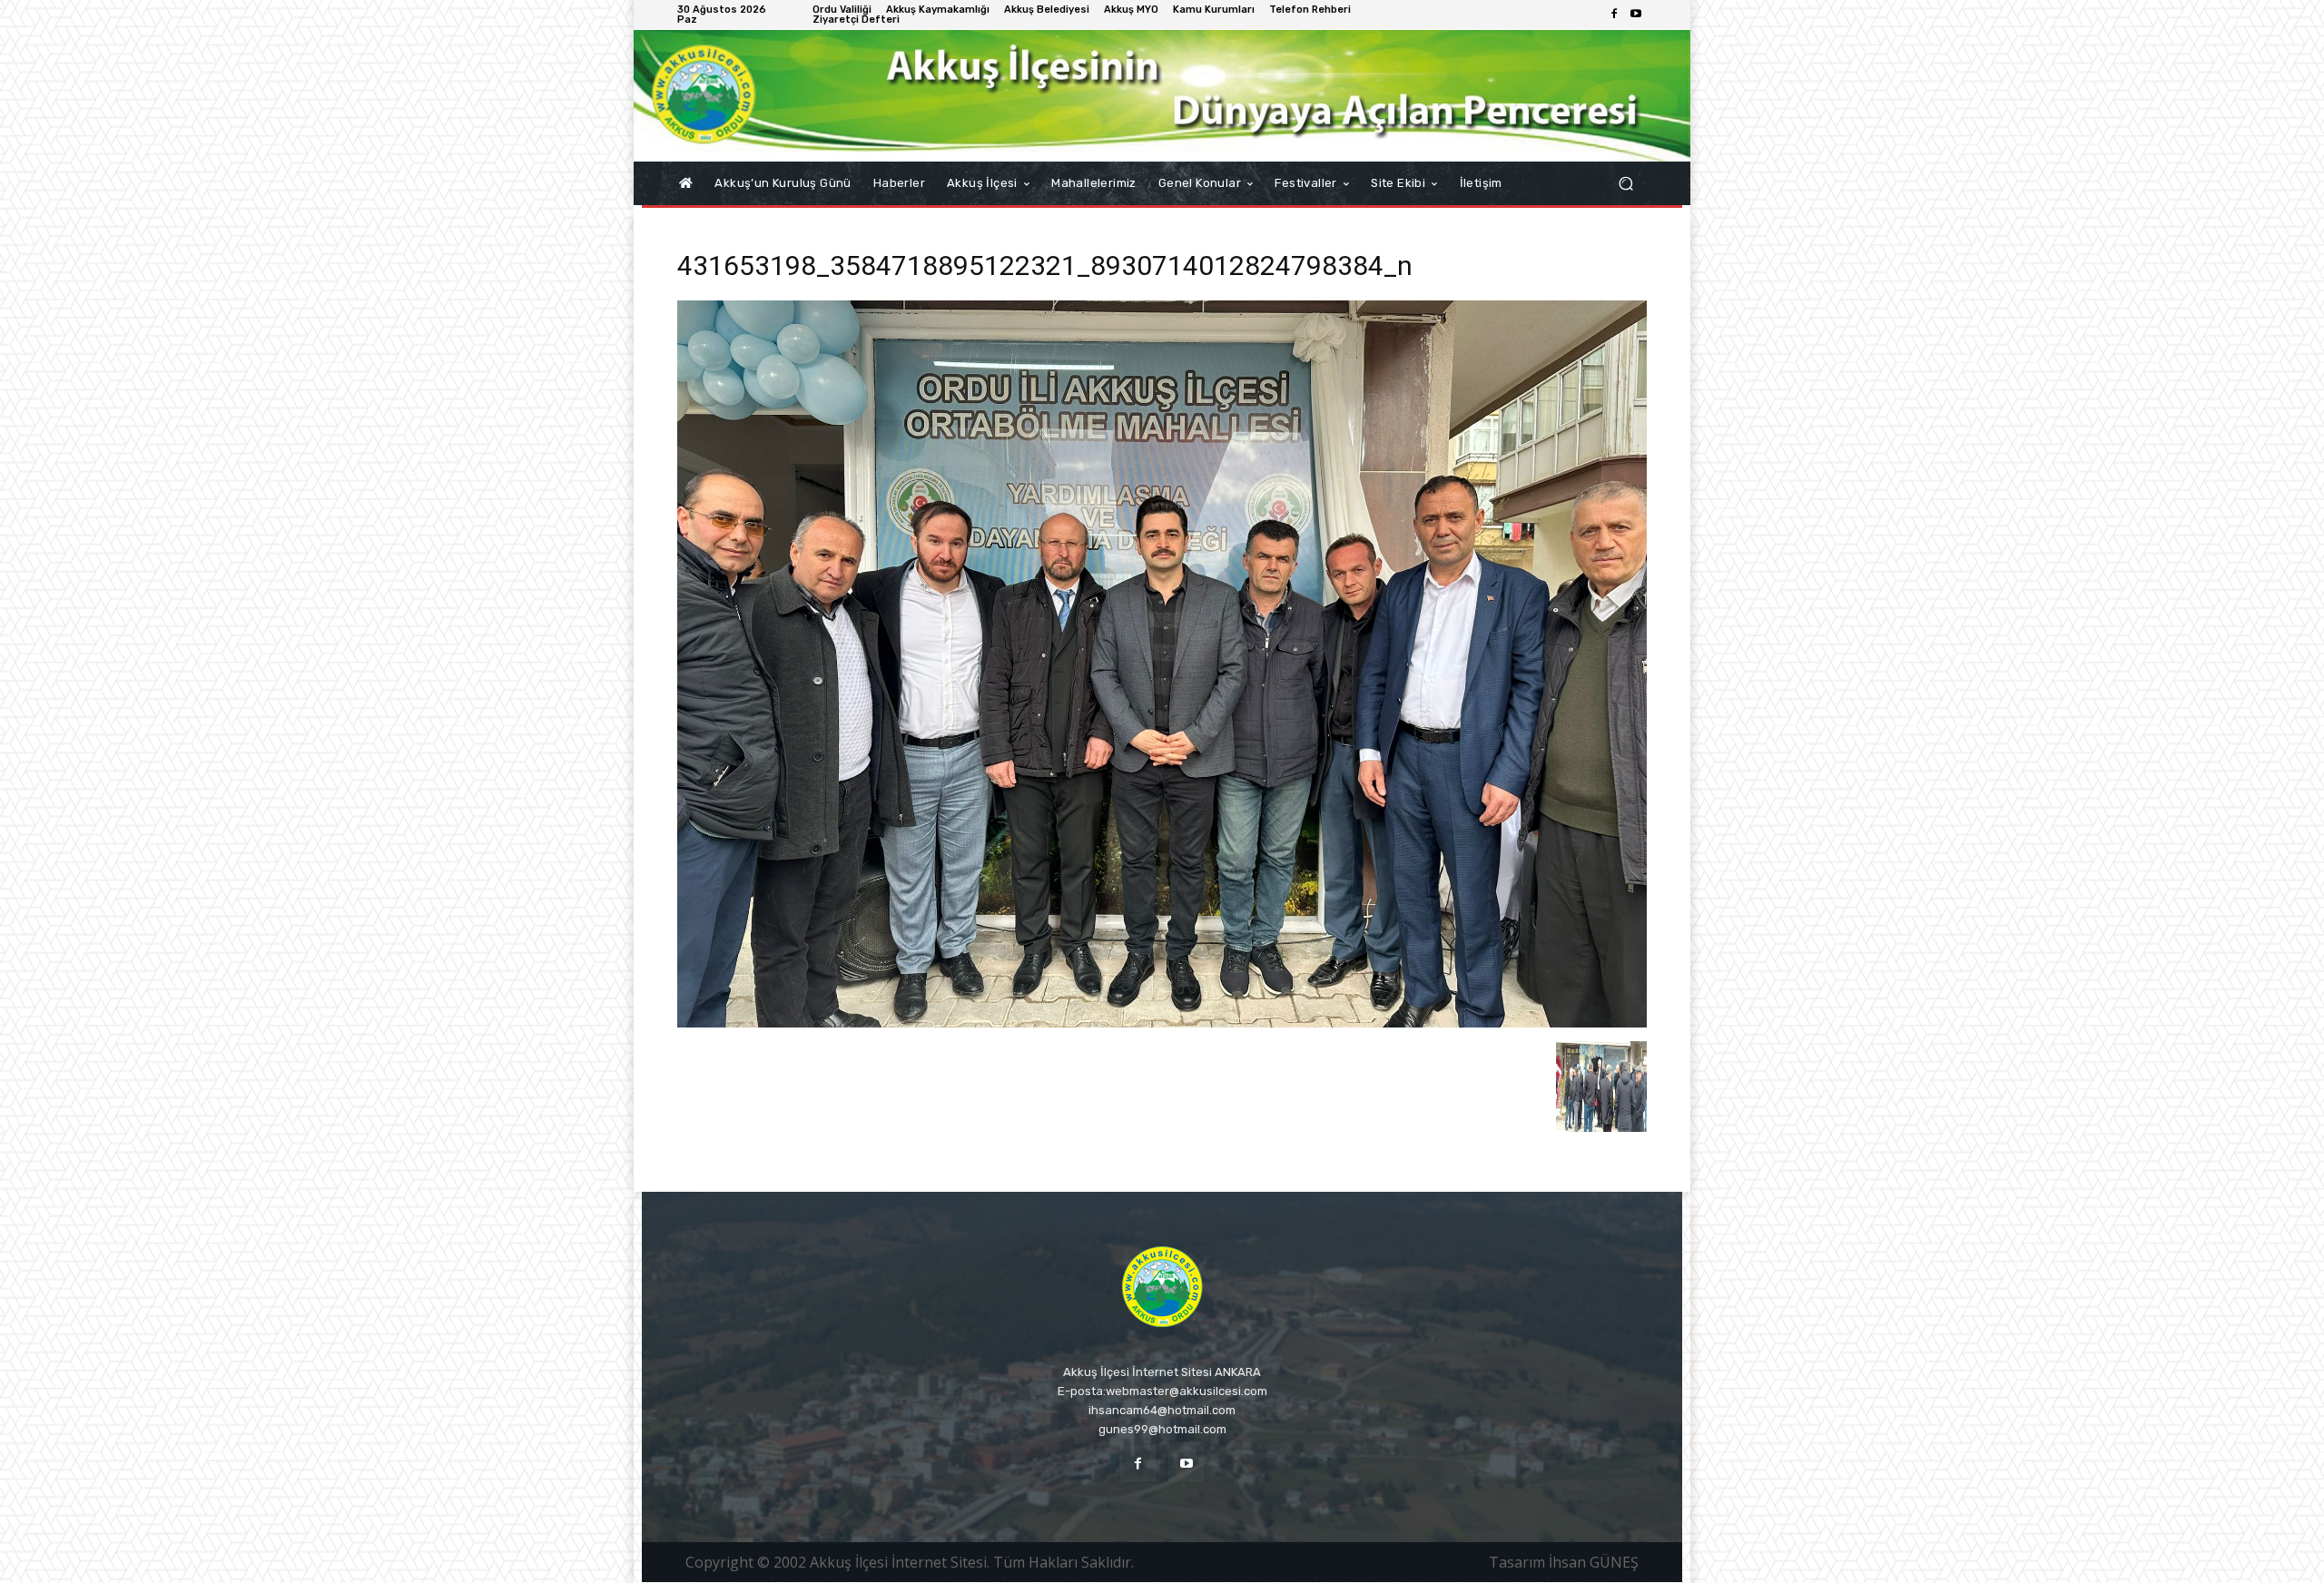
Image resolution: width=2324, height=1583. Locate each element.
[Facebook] (1614, 15)
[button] (1625, 184)
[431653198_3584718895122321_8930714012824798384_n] (1162, 1023)
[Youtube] (1636, 15)
